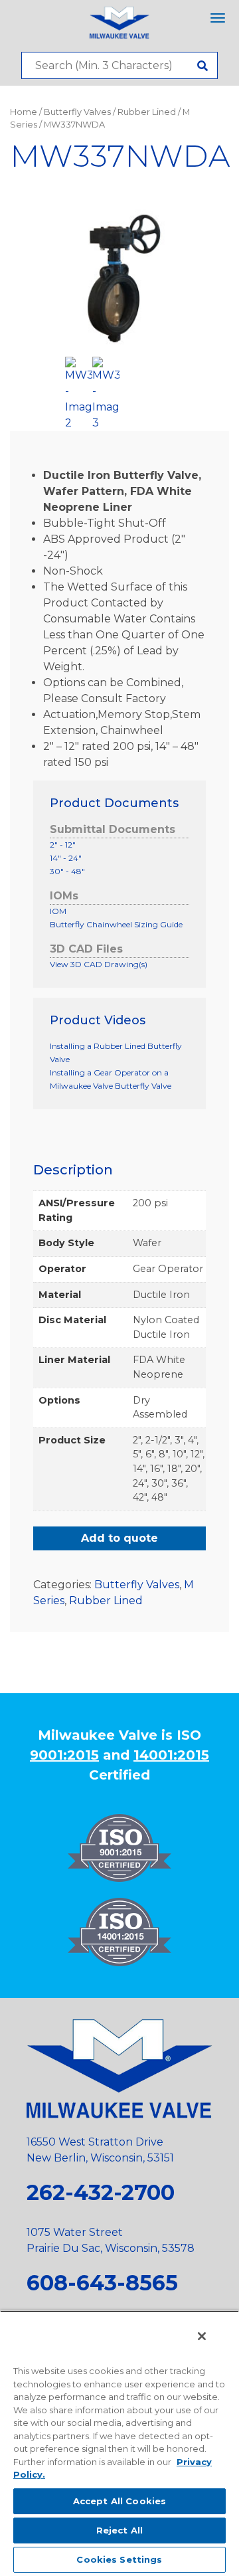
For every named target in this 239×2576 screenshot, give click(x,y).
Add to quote (119, 1538)
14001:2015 (171, 1755)
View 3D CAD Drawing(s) (99, 964)
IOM (58, 911)
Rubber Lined (147, 112)
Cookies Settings (119, 2559)
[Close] (202, 2336)
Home (24, 112)
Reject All (119, 2530)
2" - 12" (63, 845)
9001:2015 (64, 1755)
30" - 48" (67, 871)
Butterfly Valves (77, 112)
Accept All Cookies (119, 2501)
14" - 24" (66, 858)
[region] (119, 2443)
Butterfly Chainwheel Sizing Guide (116, 924)
